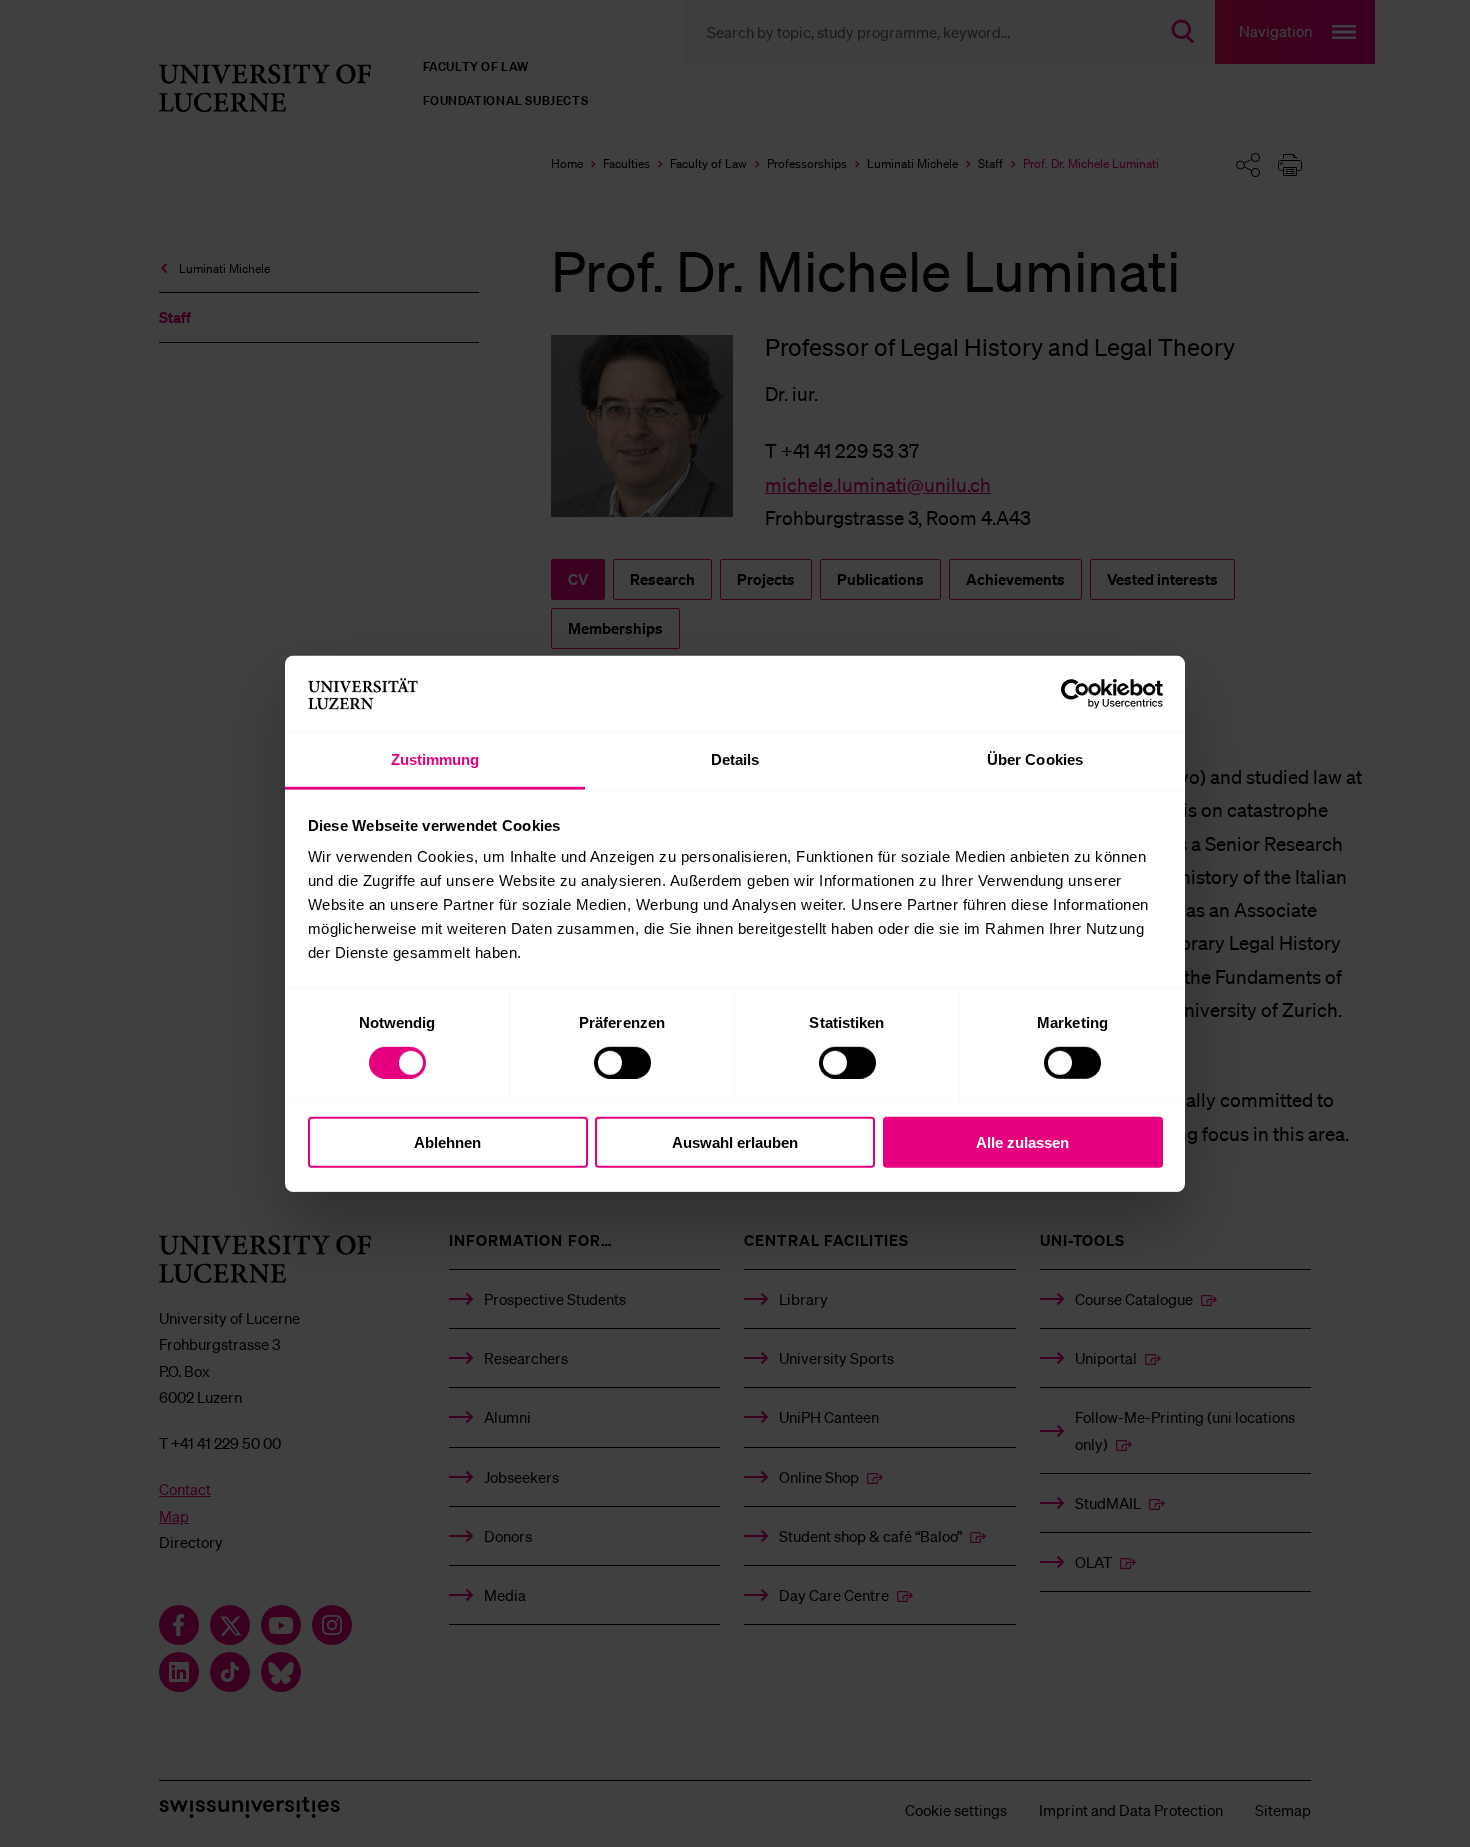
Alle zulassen (1022, 1142)
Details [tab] (735, 759)
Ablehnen (447, 1142)
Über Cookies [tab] (1035, 759)
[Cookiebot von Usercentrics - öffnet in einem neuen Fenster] (1075, 694)
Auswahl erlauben (735, 1142)
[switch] (622, 1062)
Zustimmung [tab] (435, 759)
